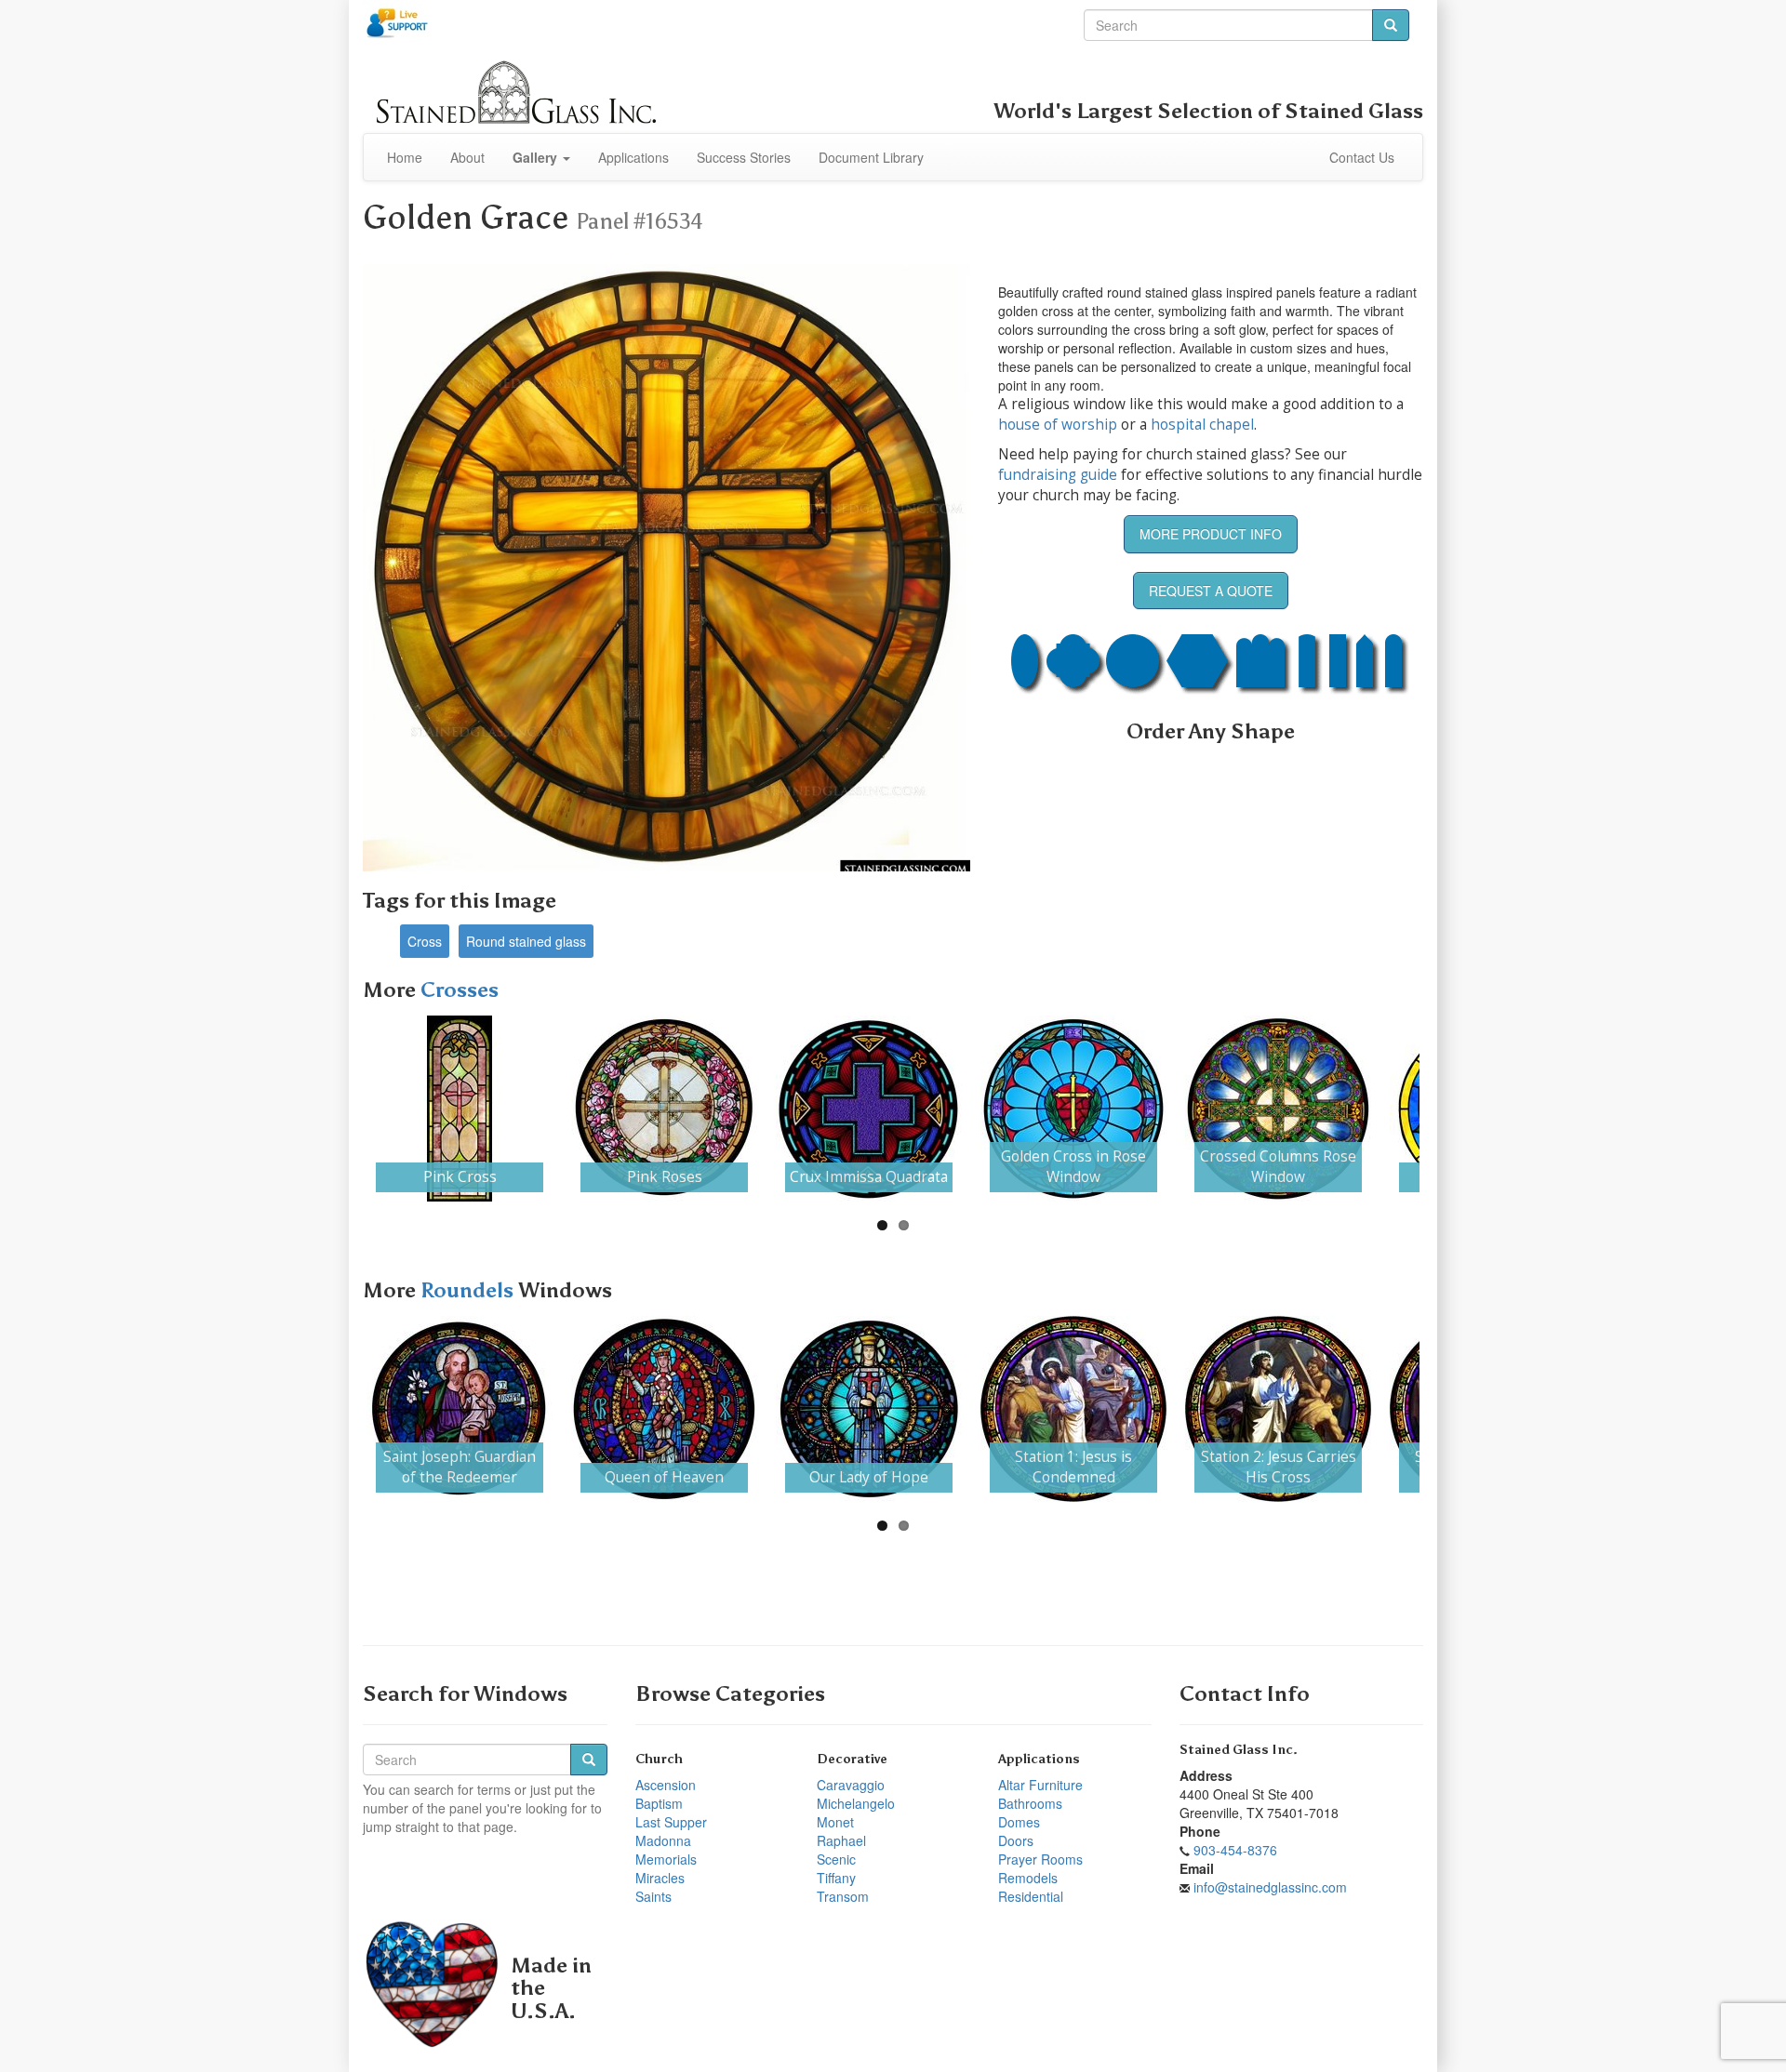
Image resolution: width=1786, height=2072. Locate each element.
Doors (1016, 1840)
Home (405, 157)
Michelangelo (856, 1803)
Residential (1031, 1896)
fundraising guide (1058, 475)
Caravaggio (851, 1785)
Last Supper (671, 1822)
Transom (843, 1896)
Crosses (460, 990)
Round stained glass (526, 941)
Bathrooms (1030, 1803)
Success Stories (744, 157)
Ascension (666, 1785)
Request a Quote (1211, 591)
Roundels (469, 1290)
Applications (633, 157)
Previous (339, 1109)
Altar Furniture (1040, 1785)
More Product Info (1211, 534)
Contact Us (1362, 157)
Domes (1019, 1822)
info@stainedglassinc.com (1270, 1887)
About (467, 157)
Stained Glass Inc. (1239, 1750)
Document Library (871, 157)
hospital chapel (1202, 425)
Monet (835, 1822)
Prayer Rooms (1040, 1859)
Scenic (836, 1859)
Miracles (660, 1878)
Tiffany (836, 1878)
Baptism (659, 1803)
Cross (425, 941)
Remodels (1028, 1878)
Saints (653, 1896)
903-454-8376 (1235, 1850)
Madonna (663, 1840)
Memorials (666, 1859)
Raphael (841, 1840)
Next (1447, 1109)
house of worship (1058, 425)
